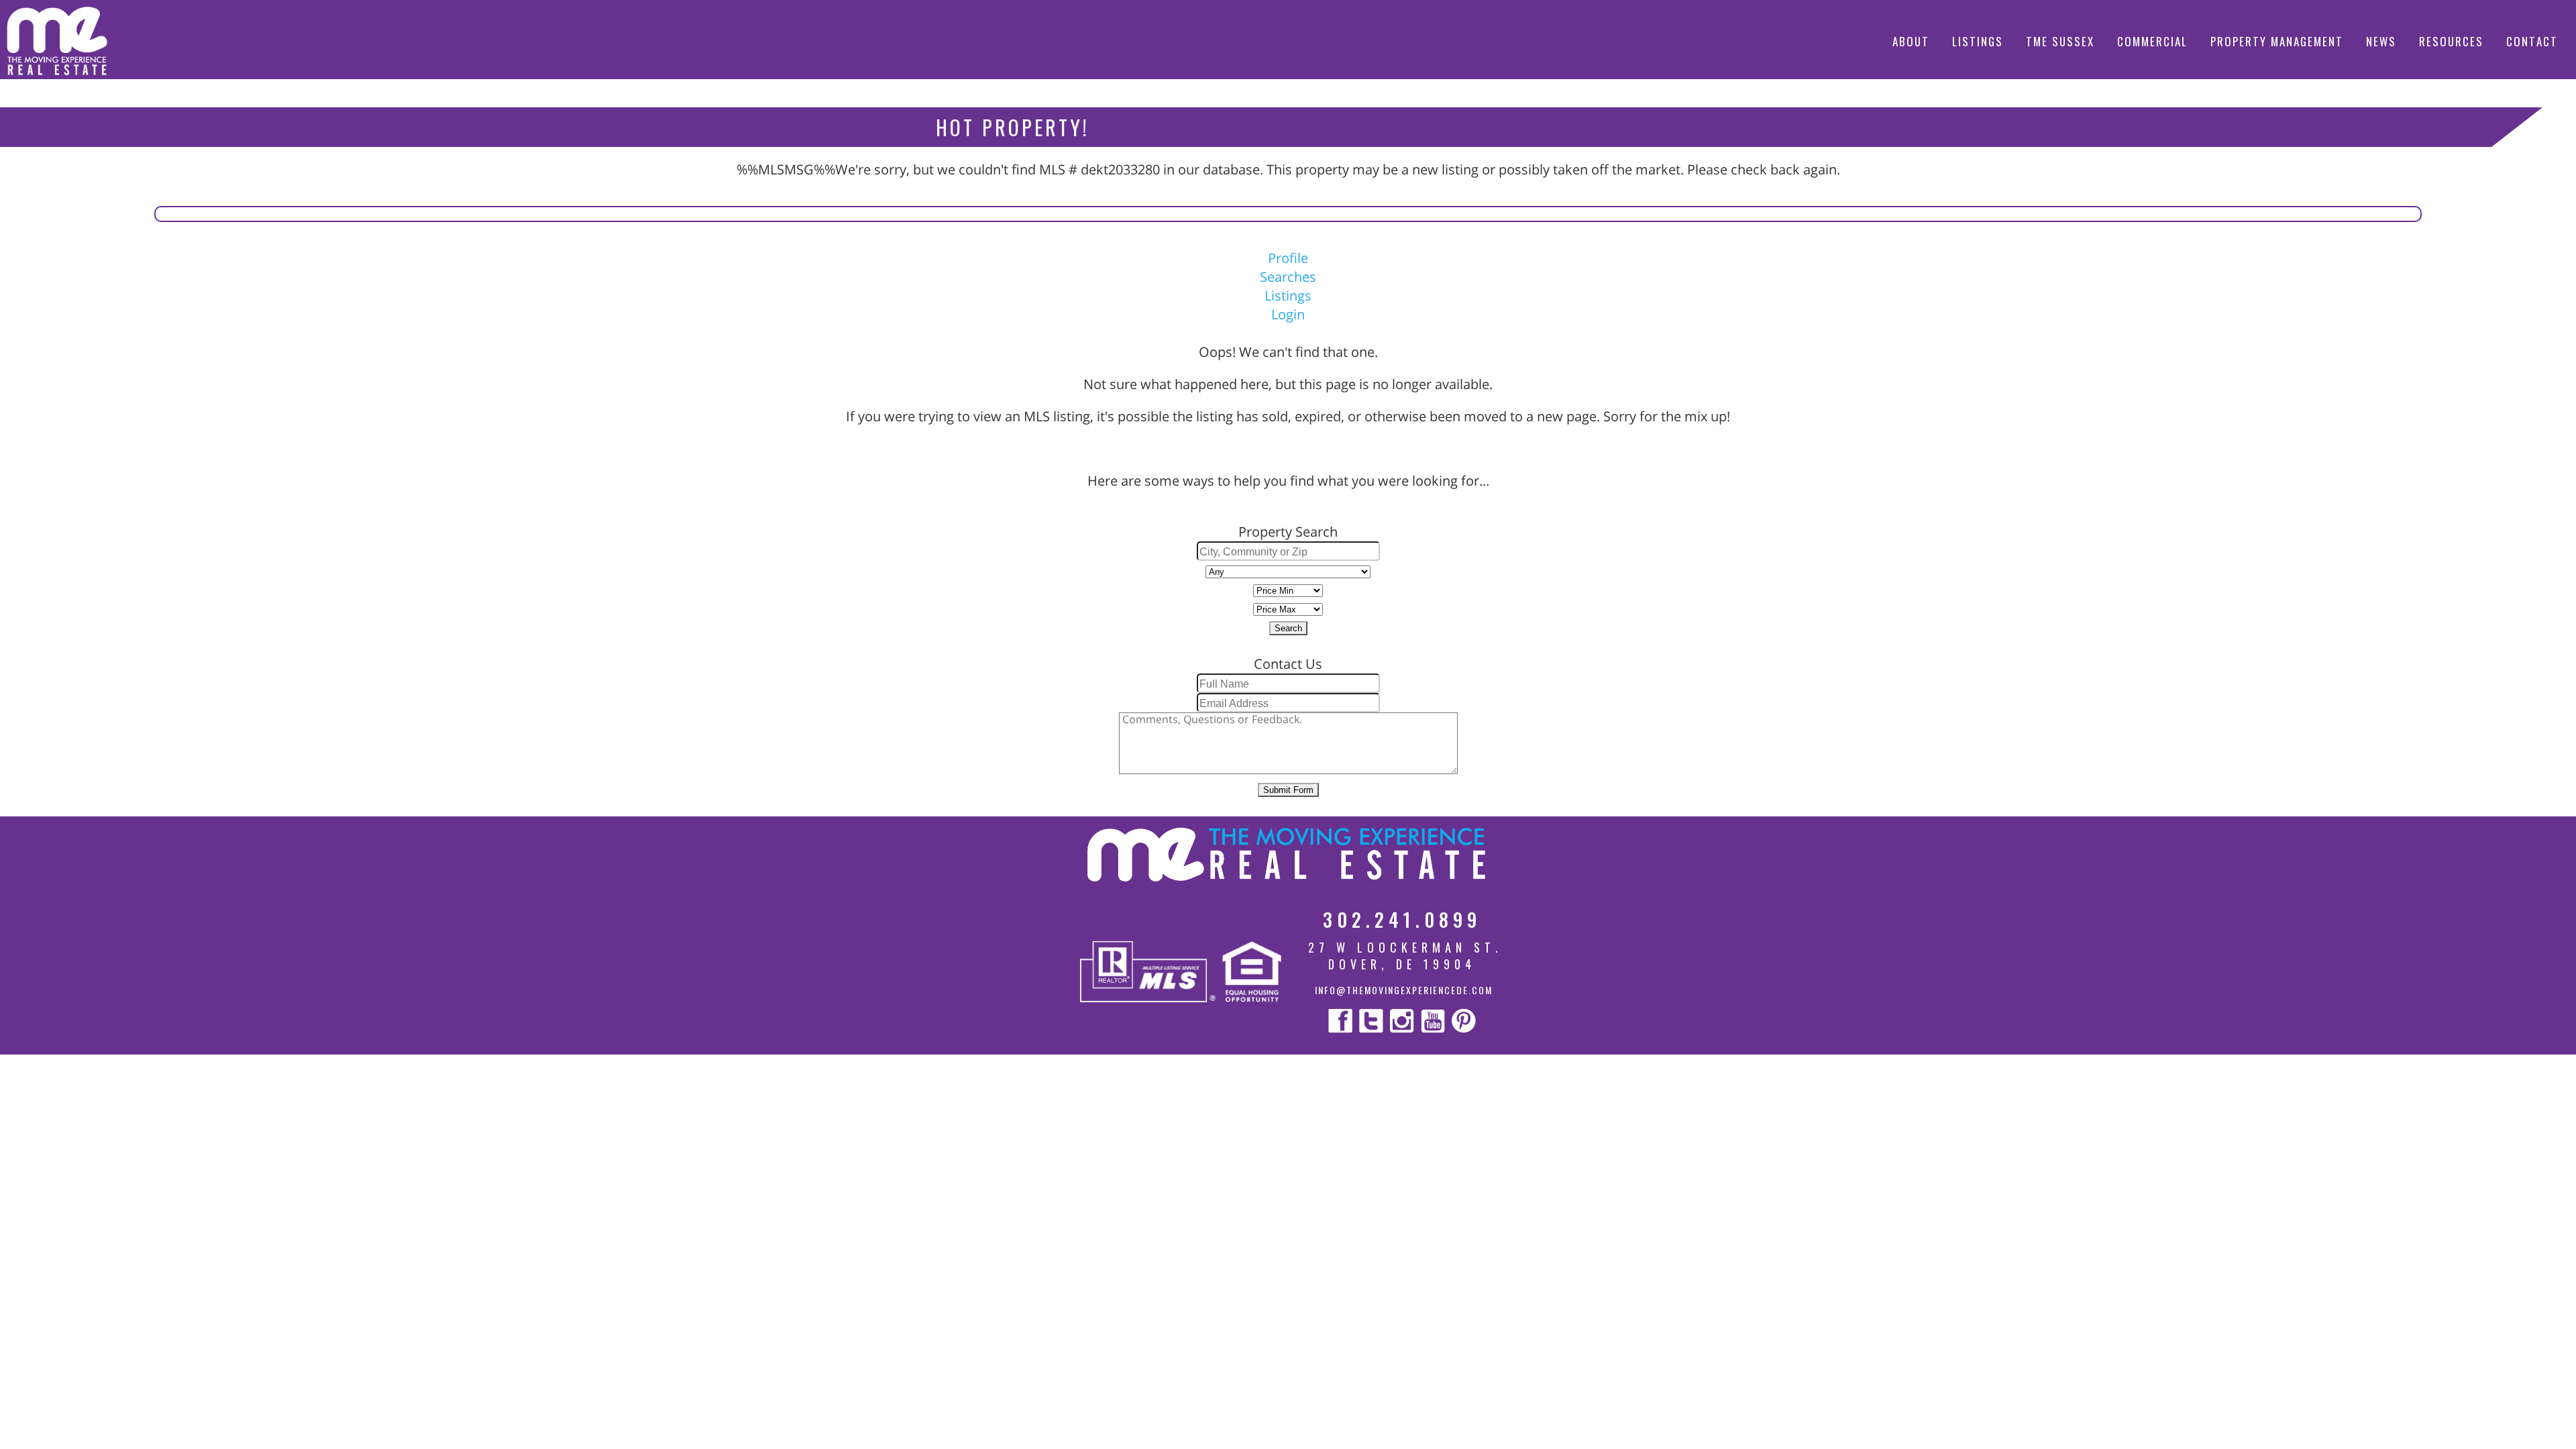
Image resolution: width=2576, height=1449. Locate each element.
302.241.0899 (1402, 919)
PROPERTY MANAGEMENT (2277, 41)
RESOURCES (2451, 41)
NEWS (2381, 41)
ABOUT (1911, 41)
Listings (1288, 296)
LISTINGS (1978, 41)
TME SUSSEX (2060, 41)
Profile (1288, 258)
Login (1288, 314)
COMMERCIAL (2152, 41)
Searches (1288, 277)
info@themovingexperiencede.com (1404, 990)
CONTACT (2532, 41)
